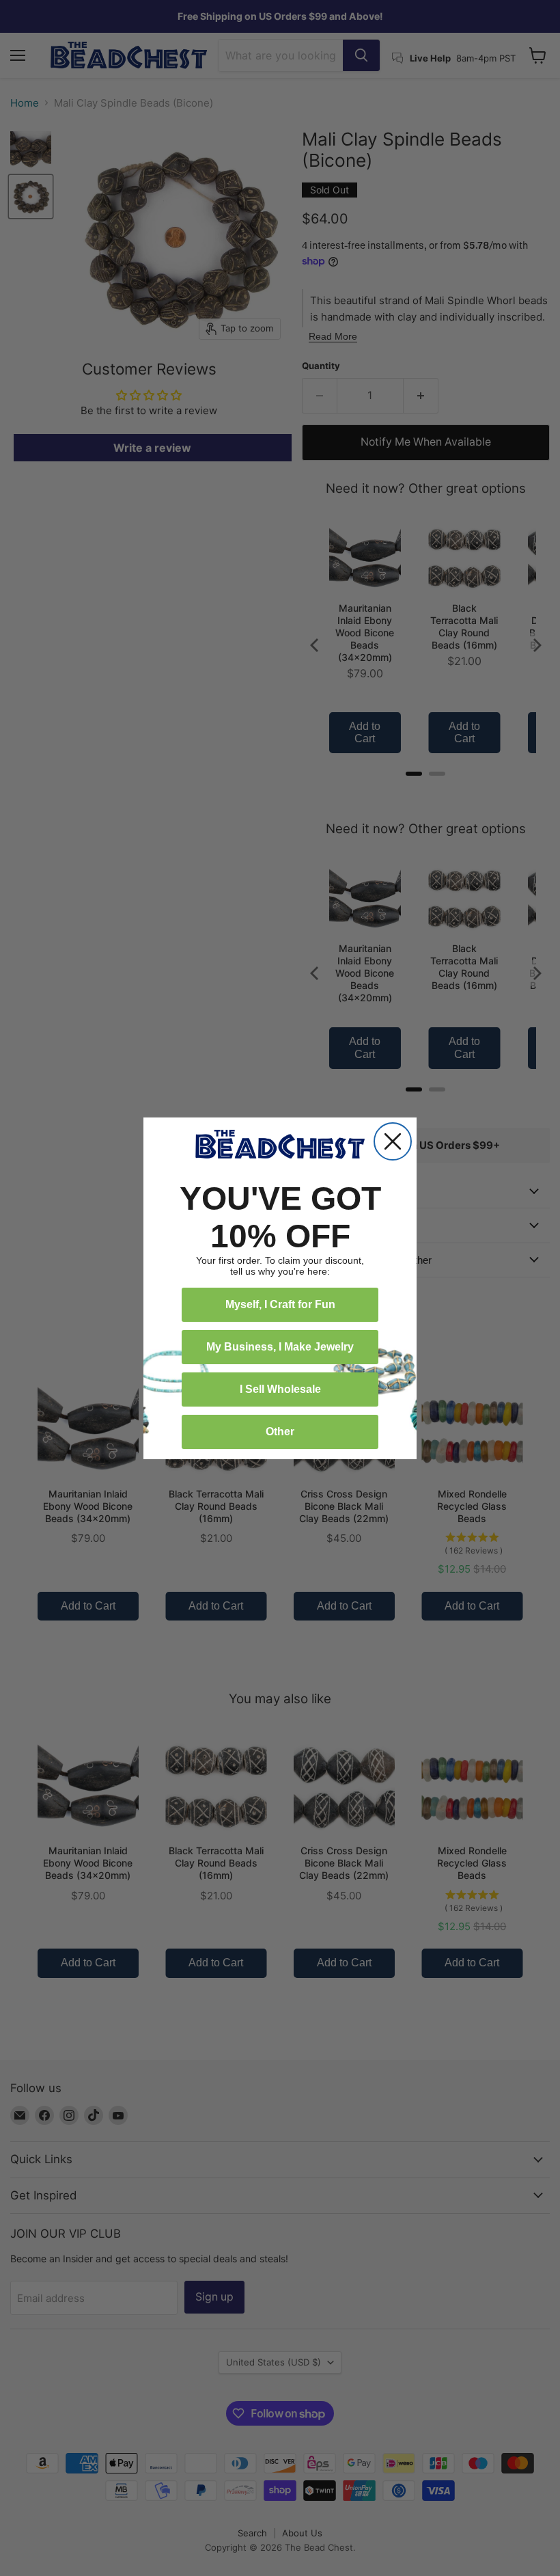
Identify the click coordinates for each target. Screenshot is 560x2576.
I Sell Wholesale (280, 1389)
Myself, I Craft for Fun (280, 1304)
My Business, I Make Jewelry (280, 1347)
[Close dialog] (393, 1141)
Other (280, 1432)
